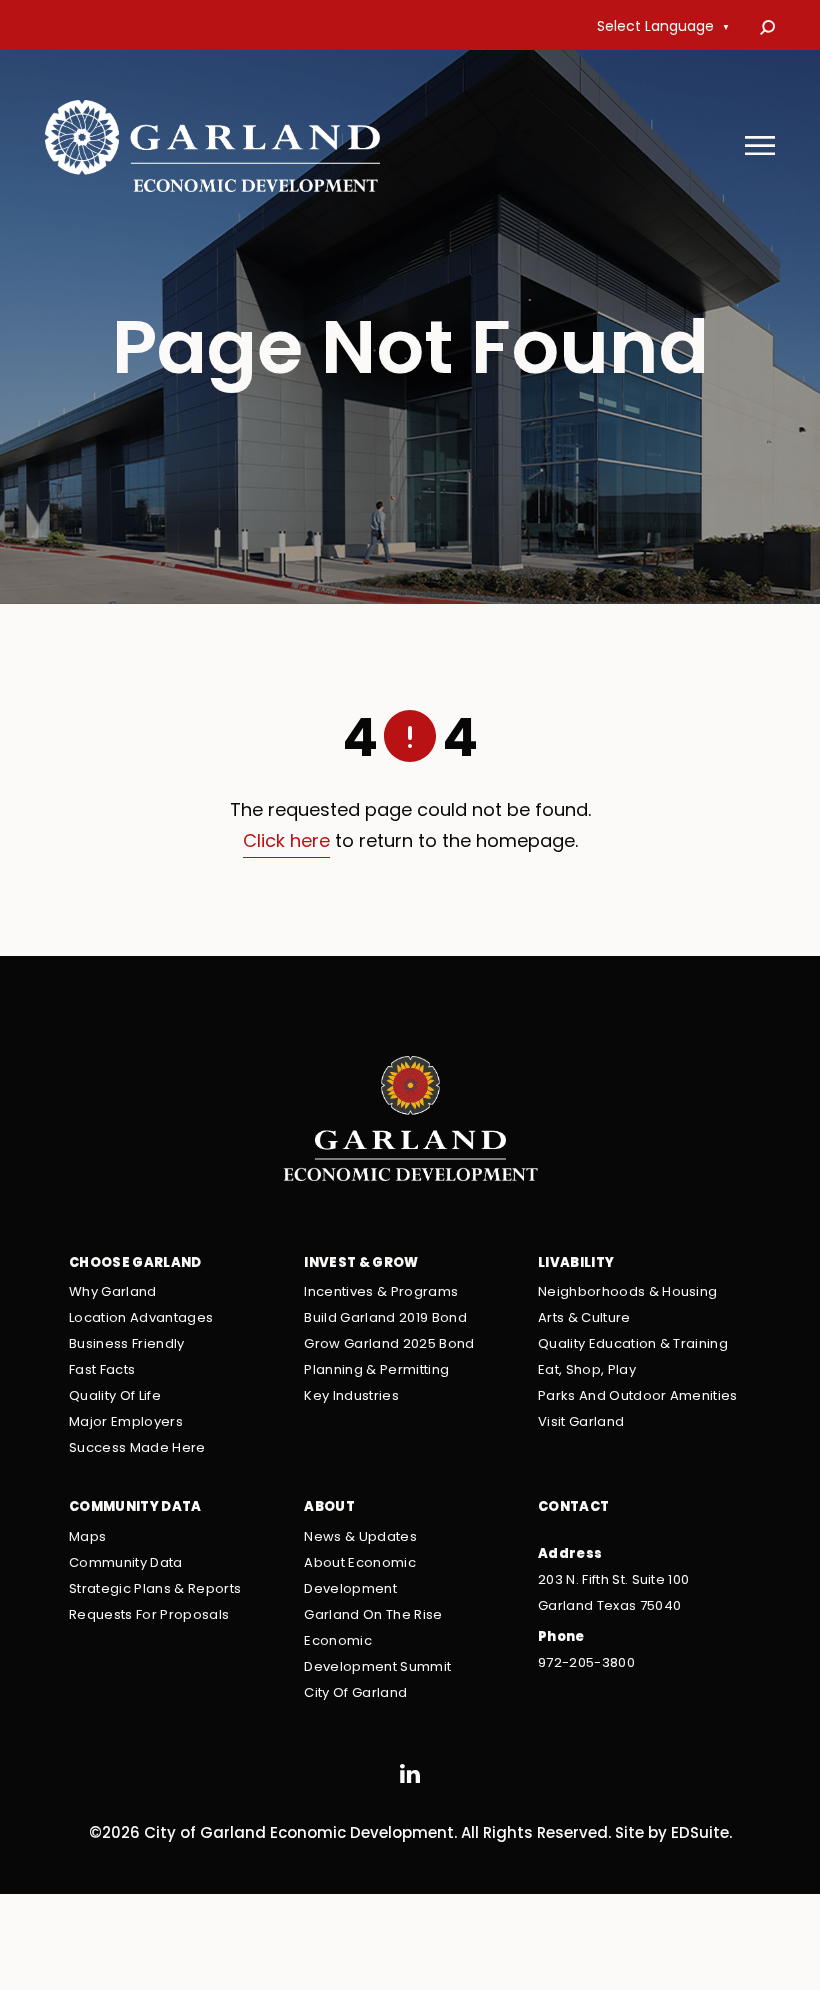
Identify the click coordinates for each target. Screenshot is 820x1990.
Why (113, 1292)
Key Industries (351, 1396)
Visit (581, 1422)
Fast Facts (102, 1370)
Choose (135, 1263)
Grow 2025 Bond (389, 1344)
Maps (87, 1537)
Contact (573, 1507)
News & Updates (360, 1537)
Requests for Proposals (149, 1615)
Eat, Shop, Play (587, 1370)
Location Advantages (141, 1318)
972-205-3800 (586, 1663)
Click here (286, 842)
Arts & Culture (584, 1318)
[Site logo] (212, 146)
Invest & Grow (361, 1263)
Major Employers (126, 1422)
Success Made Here (137, 1448)
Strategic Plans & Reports (155, 1589)
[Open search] (767, 27)
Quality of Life (115, 1396)
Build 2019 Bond (385, 1318)
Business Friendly (127, 1344)
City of (355, 1693)
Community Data (126, 1563)
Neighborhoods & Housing (628, 1292)
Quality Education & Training (633, 1344)
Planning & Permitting (376, 1370)
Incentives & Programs (381, 1292)
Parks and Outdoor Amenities (638, 1396)
